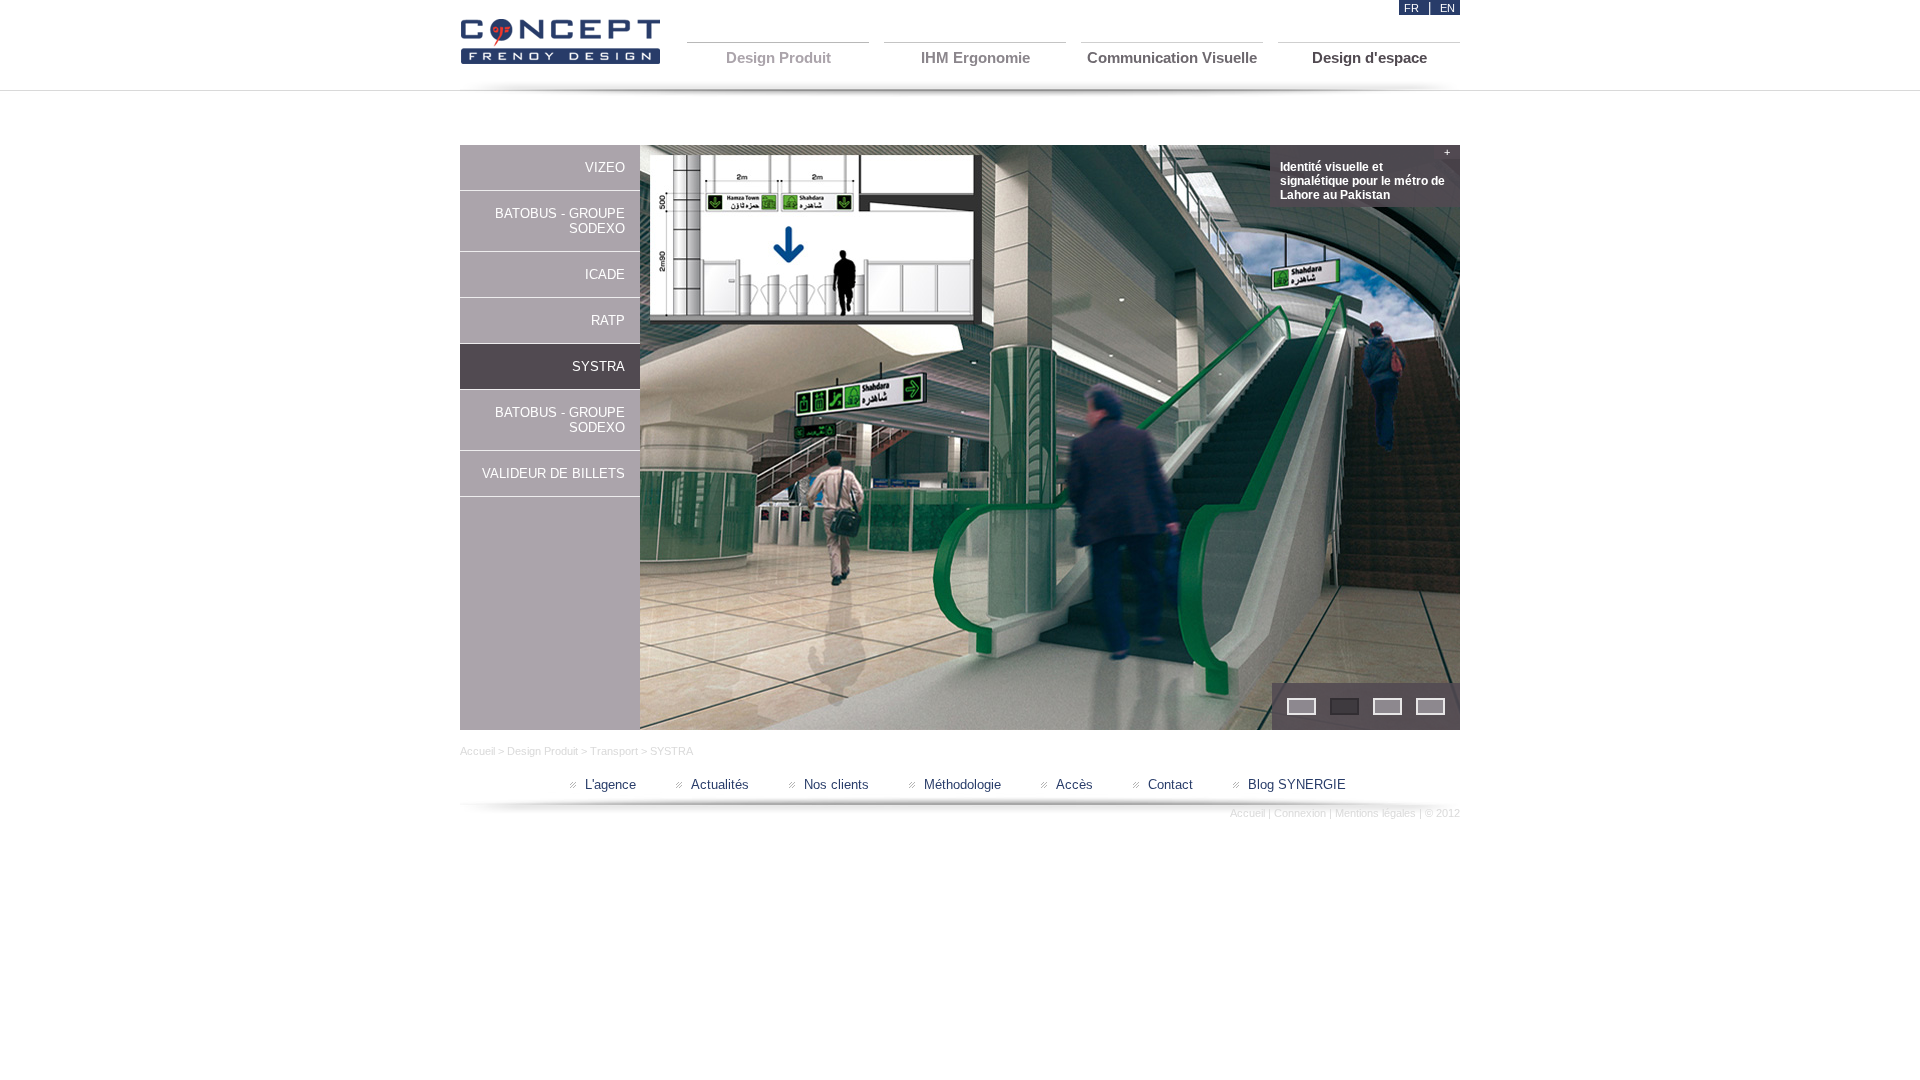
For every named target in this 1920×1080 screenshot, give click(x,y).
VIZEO (605, 167)
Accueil (477, 751)
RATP (608, 320)
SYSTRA (598, 366)
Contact (1170, 784)
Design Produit (542, 751)
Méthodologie (962, 784)
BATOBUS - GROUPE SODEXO (560, 221)
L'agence (610, 784)
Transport (614, 751)
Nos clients (836, 784)
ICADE (605, 274)
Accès (1074, 784)
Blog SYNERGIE (1297, 784)
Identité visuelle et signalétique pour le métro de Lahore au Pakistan (1365, 178)
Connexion (1300, 813)
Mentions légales (1375, 813)
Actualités (720, 784)
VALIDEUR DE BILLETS (553, 473)
